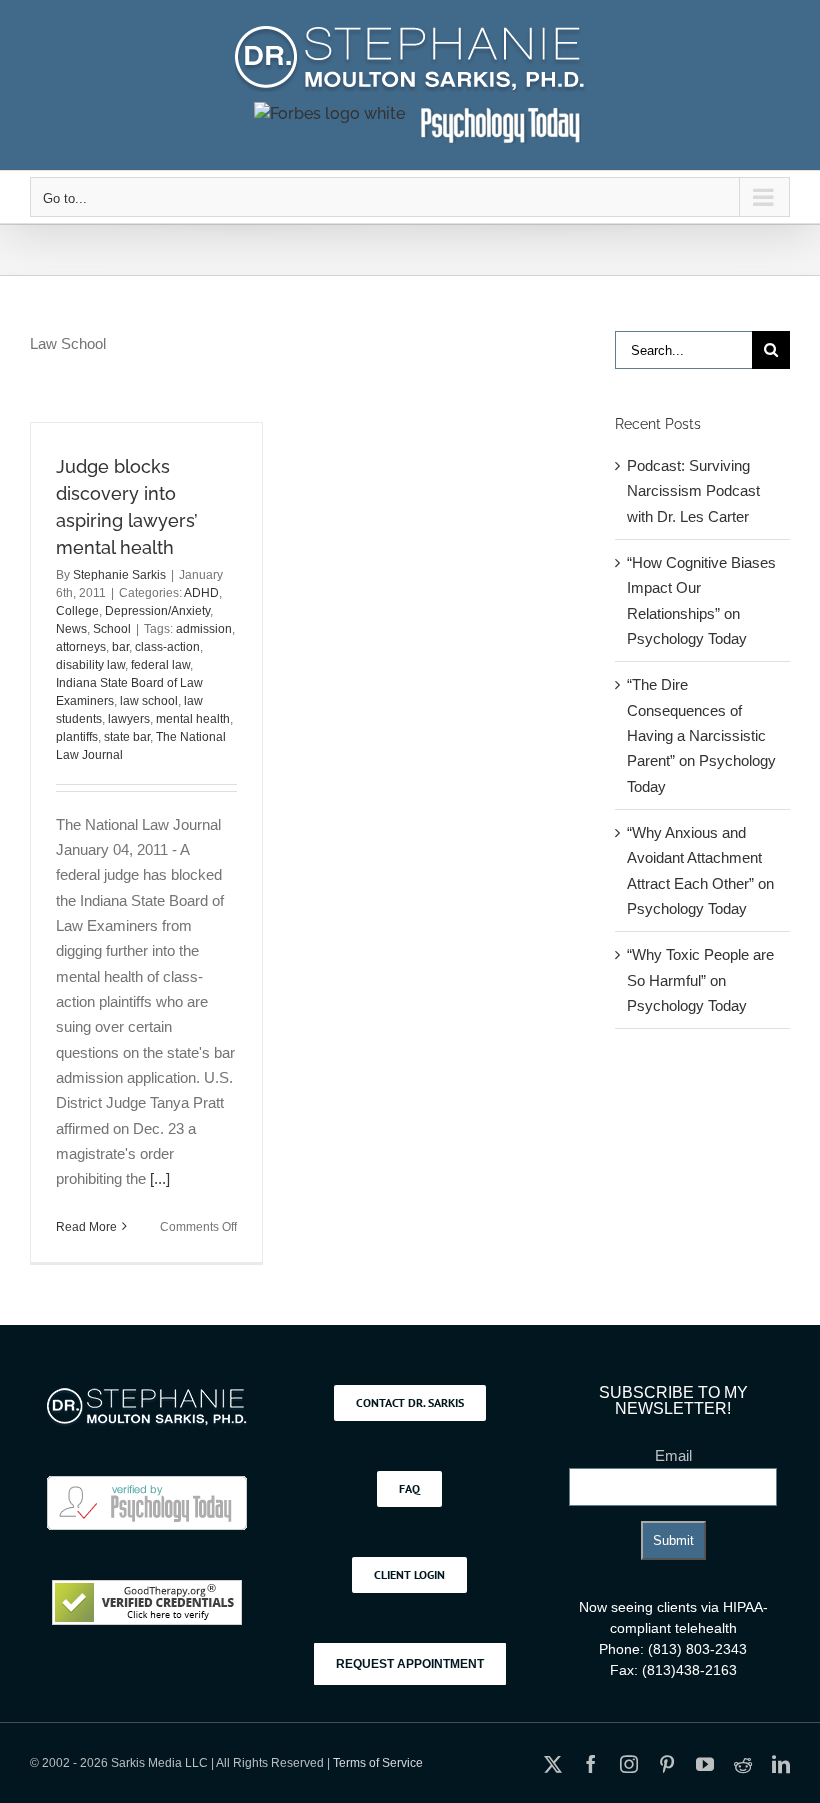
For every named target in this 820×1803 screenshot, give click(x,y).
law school (149, 701)
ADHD (201, 593)
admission (204, 629)
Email (673, 1455)
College (77, 611)
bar (120, 647)
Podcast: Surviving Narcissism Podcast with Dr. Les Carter (693, 491)
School (112, 629)
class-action (167, 647)
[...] (160, 1178)
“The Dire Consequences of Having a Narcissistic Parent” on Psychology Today (701, 735)
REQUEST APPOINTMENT (410, 1664)
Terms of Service (378, 1763)
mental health (193, 719)
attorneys (81, 647)
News (71, 629)
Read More (86, 1227)
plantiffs (77, 737)
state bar (127, 737)
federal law (160, 665)
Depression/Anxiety (157, 611)
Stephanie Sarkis (119, 575)
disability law (90, 665)
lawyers (129, 719)
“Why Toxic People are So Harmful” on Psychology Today (700, 980)
